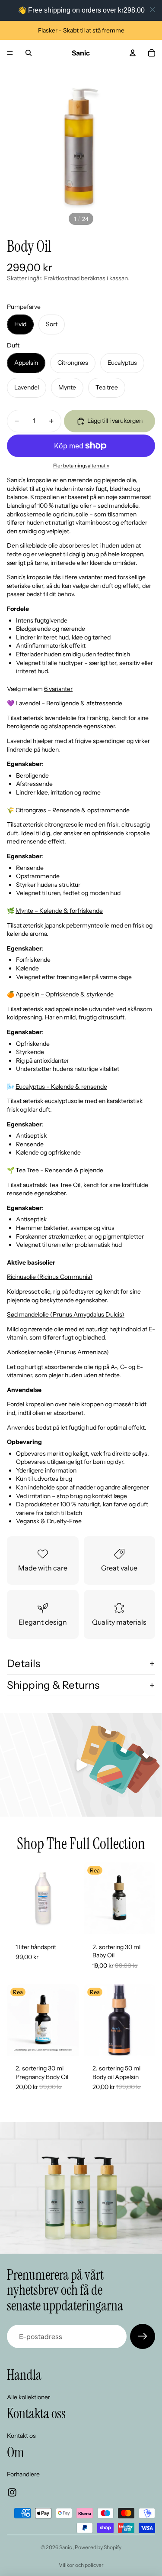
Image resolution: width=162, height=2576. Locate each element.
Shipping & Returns (53, 1685)
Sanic (66, 2547)
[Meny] (10, 53)
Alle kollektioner (29, 2397)
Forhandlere (23, 2474)
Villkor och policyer (81, 2565)
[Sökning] (29, 53)
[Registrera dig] (143, 2336)
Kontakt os (21, 2436)
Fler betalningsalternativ (81, 466)
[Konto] (133, 53)
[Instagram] (12, 2492)
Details (24, 1663)
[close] (152, 10)
